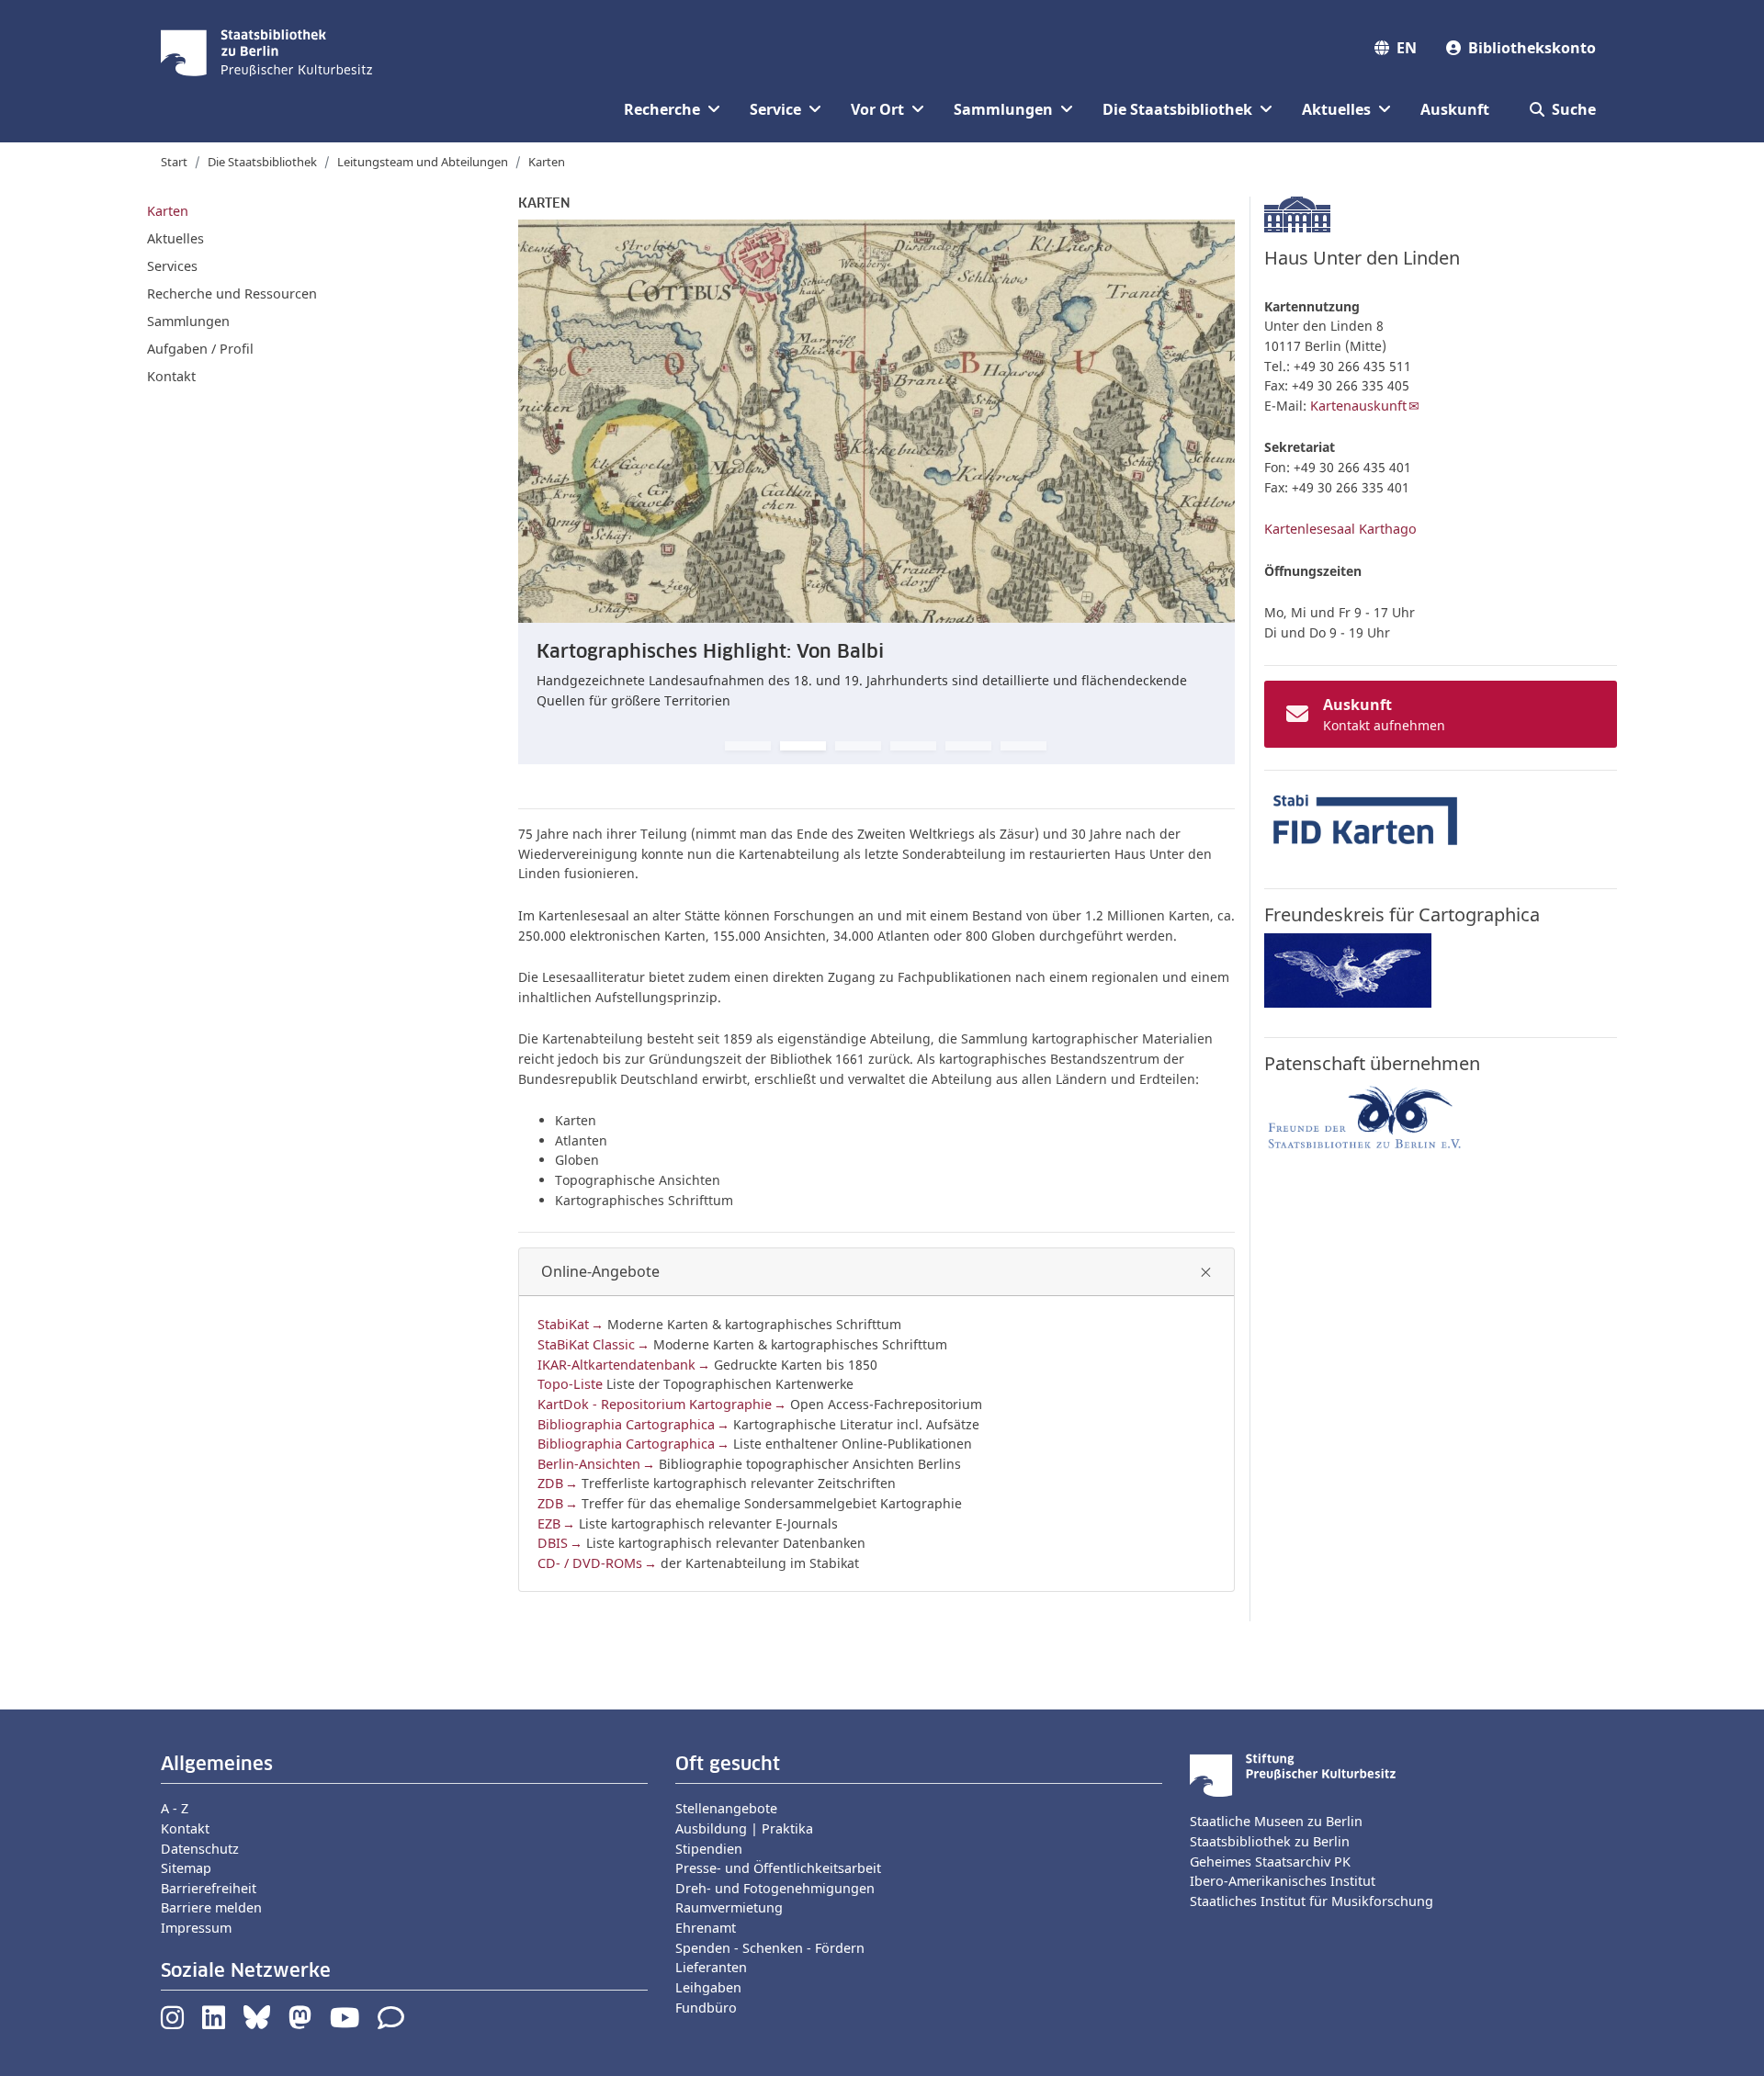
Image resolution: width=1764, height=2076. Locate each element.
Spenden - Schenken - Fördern (770, 1948)
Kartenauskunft (1358, 406)
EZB (549, 1523)
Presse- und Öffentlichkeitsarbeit (778, 1868)
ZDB (550, 1483)
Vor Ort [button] (877, 109)
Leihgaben (708, 1987)
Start (174, 162)
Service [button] (775, 109)
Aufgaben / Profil (200, 349)
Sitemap (186, 1868)
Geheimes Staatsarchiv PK (1270, 1862)
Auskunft (1455, 109)
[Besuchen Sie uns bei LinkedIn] (214, 2022)
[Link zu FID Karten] (1365, 821)
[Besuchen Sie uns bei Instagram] (172, 2022)
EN (1407, 48)
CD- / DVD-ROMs (590, 1563)
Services (172, 266)
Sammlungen (188, 321)
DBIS (553, 1543)
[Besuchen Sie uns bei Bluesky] (257, 2022)
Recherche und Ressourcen (232, 293)
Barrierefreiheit (209, 1888)
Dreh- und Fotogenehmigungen (775, 1888)
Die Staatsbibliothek (262, 162)
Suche (1574, 109)
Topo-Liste (570, 1384)
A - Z (175, 1808)
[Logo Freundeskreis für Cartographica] (1348, 970)
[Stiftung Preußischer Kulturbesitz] (1293, 1774)
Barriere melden (211, 1907)
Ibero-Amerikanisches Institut (1283, 1881)
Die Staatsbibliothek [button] (1177, 109)
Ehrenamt (706, 1928)
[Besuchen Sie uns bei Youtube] (345, 2022)
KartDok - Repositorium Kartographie (655, 1404)
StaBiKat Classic (586, 1344)
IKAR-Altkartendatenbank (616, 1365)
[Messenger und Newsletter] (391, 2022)
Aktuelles (175, 238)
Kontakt (171, 376)
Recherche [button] (662, 109)
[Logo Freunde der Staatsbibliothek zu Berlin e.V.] (1365, 1117)
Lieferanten (711, 1967)
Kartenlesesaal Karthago (1340, 529)
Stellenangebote (726, 1808)
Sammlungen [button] (1003, 109)
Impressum (196, 1928)
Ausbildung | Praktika (744, 1828)
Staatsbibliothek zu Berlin (1270, 1841)
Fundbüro (706, 2008)
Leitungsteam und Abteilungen (423, 162)
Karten (168, 211)
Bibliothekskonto (1532, 48)
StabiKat (563, 1324)
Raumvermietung (729, 1907)
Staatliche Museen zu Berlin (1276, 1821)
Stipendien (709, 1849)
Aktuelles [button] (1336, 109)
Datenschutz (200, 1849)
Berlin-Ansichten (589, 1464)
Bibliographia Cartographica (626, 1424)
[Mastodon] (300, 2022)
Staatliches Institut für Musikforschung (1312, 1901)
